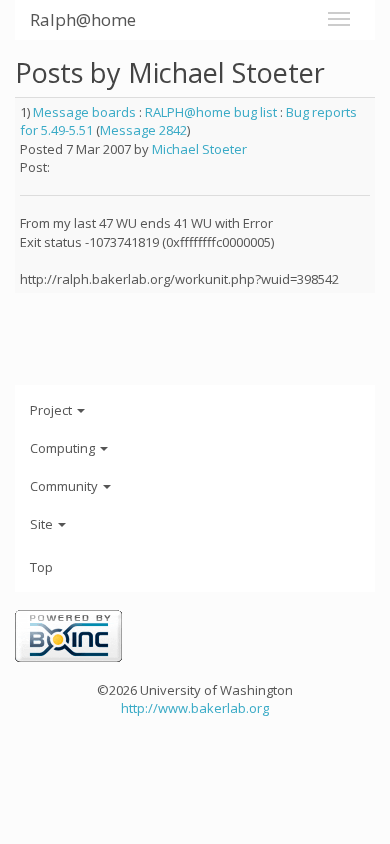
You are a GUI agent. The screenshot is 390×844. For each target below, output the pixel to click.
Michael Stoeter (199, 149)
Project (52, 410)
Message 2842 (143, 130)
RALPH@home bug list (211, 112)
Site (43, 524)
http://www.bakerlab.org (195, 708)
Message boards (84, 112)
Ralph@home (83, 19)
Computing (64, 448)
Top (41, 567)
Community (65, 486)
